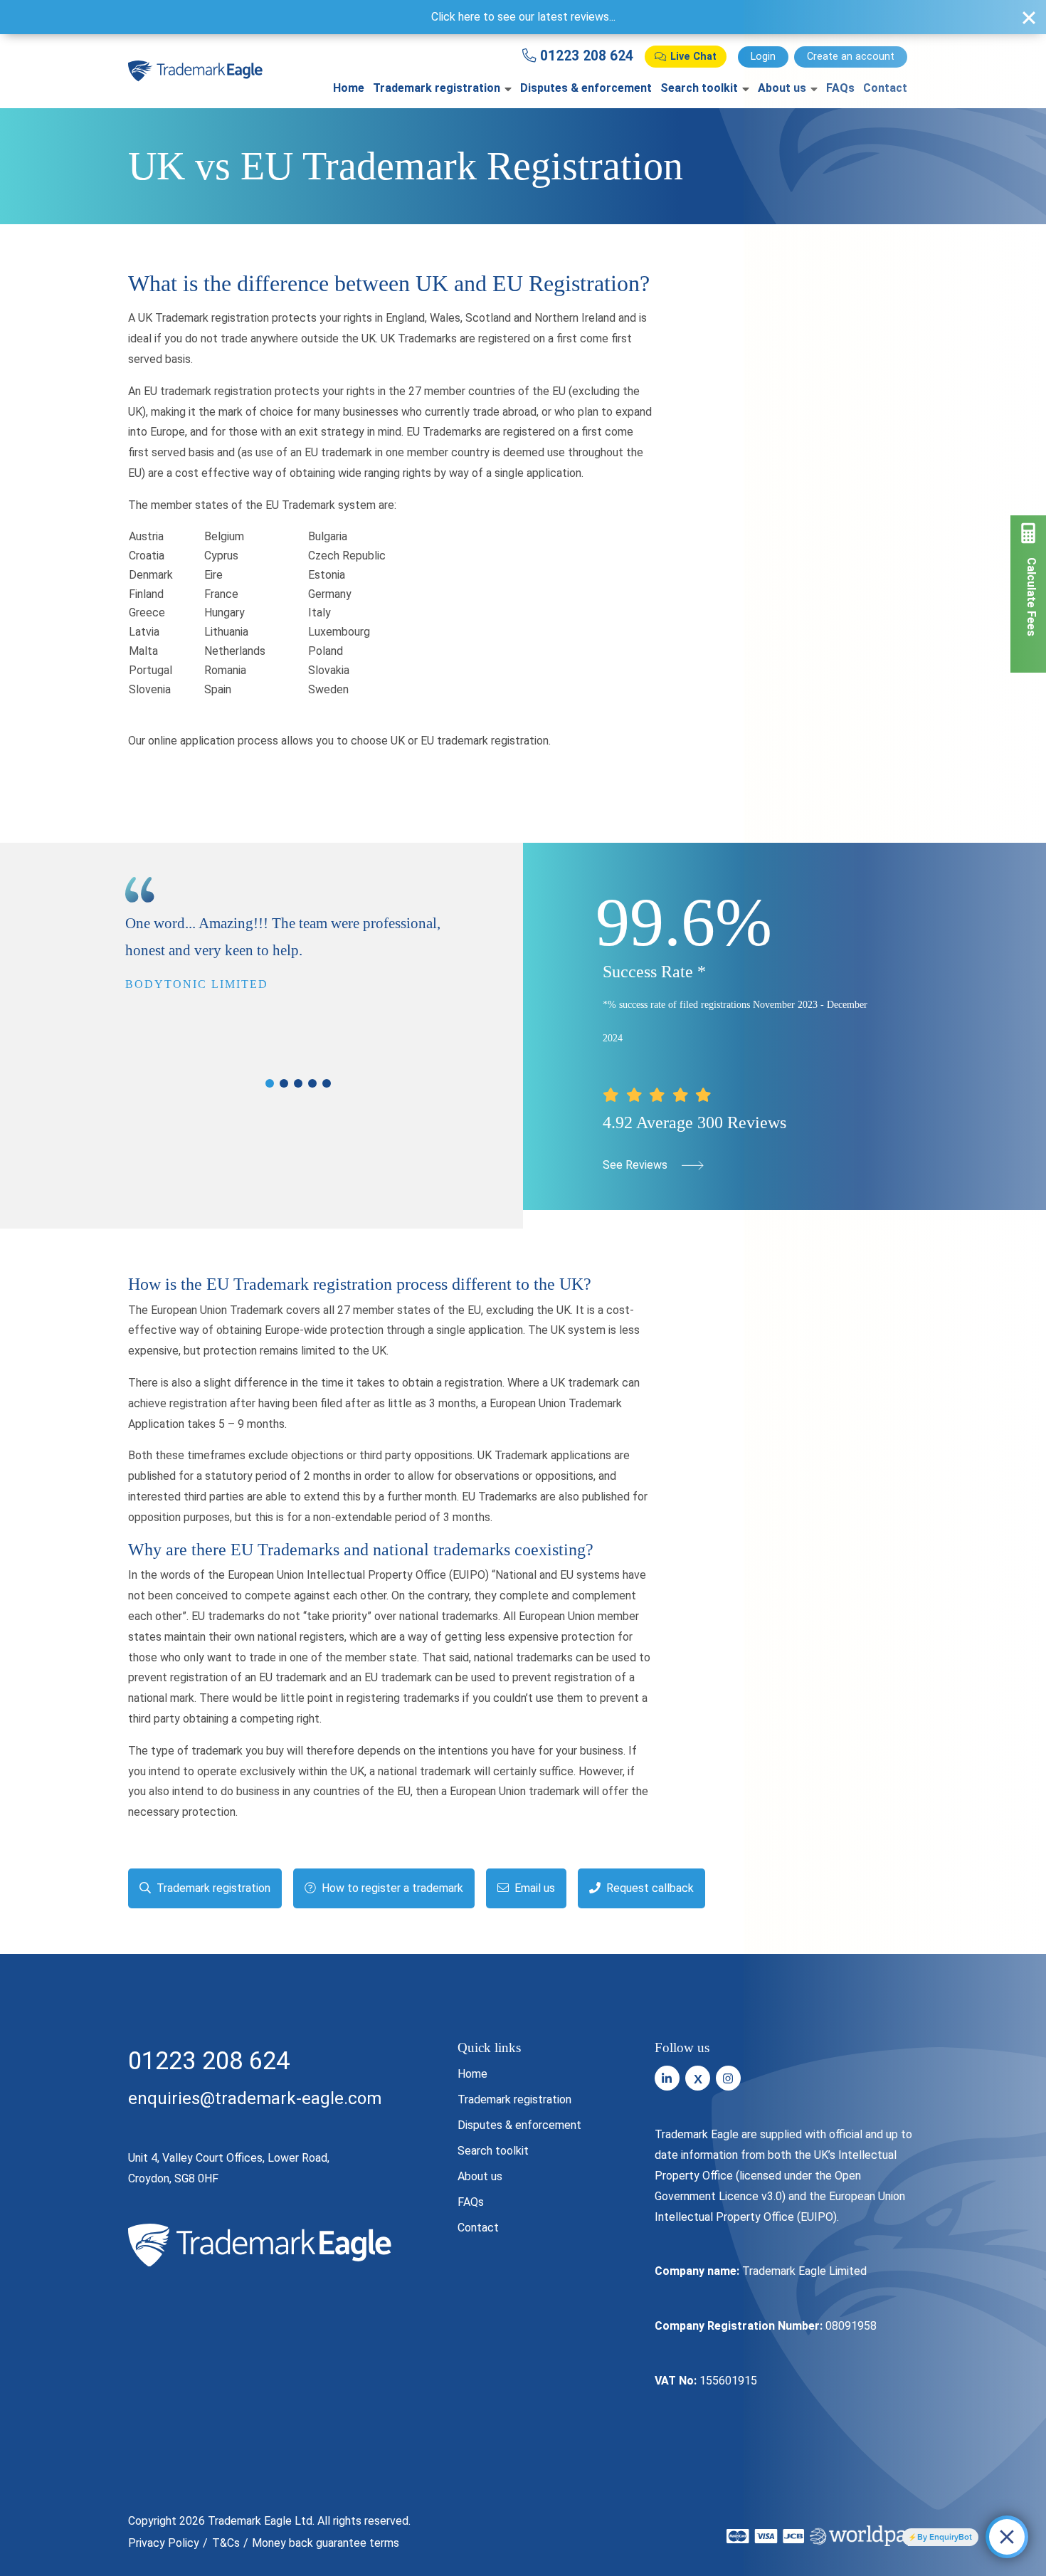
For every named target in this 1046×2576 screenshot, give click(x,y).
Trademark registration (437, 88)
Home (349, 88)
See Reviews (636, 1165)
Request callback (649, 1888)
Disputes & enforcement (586, 88)
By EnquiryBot (945, 2537)
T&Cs (226, 2543)
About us (480, 2176)
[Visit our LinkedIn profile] (667, 2078)
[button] (270, 1083)
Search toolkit (699, 88)
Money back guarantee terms (326, 2543)
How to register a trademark (391, 1888)
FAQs (471, 2202)
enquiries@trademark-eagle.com (255, 2098)
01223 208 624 (585, 56)
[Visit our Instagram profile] (728, 2078)
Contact (478, 2228)
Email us (533, 1888)
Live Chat (693, 57)
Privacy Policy (164, 2543)
